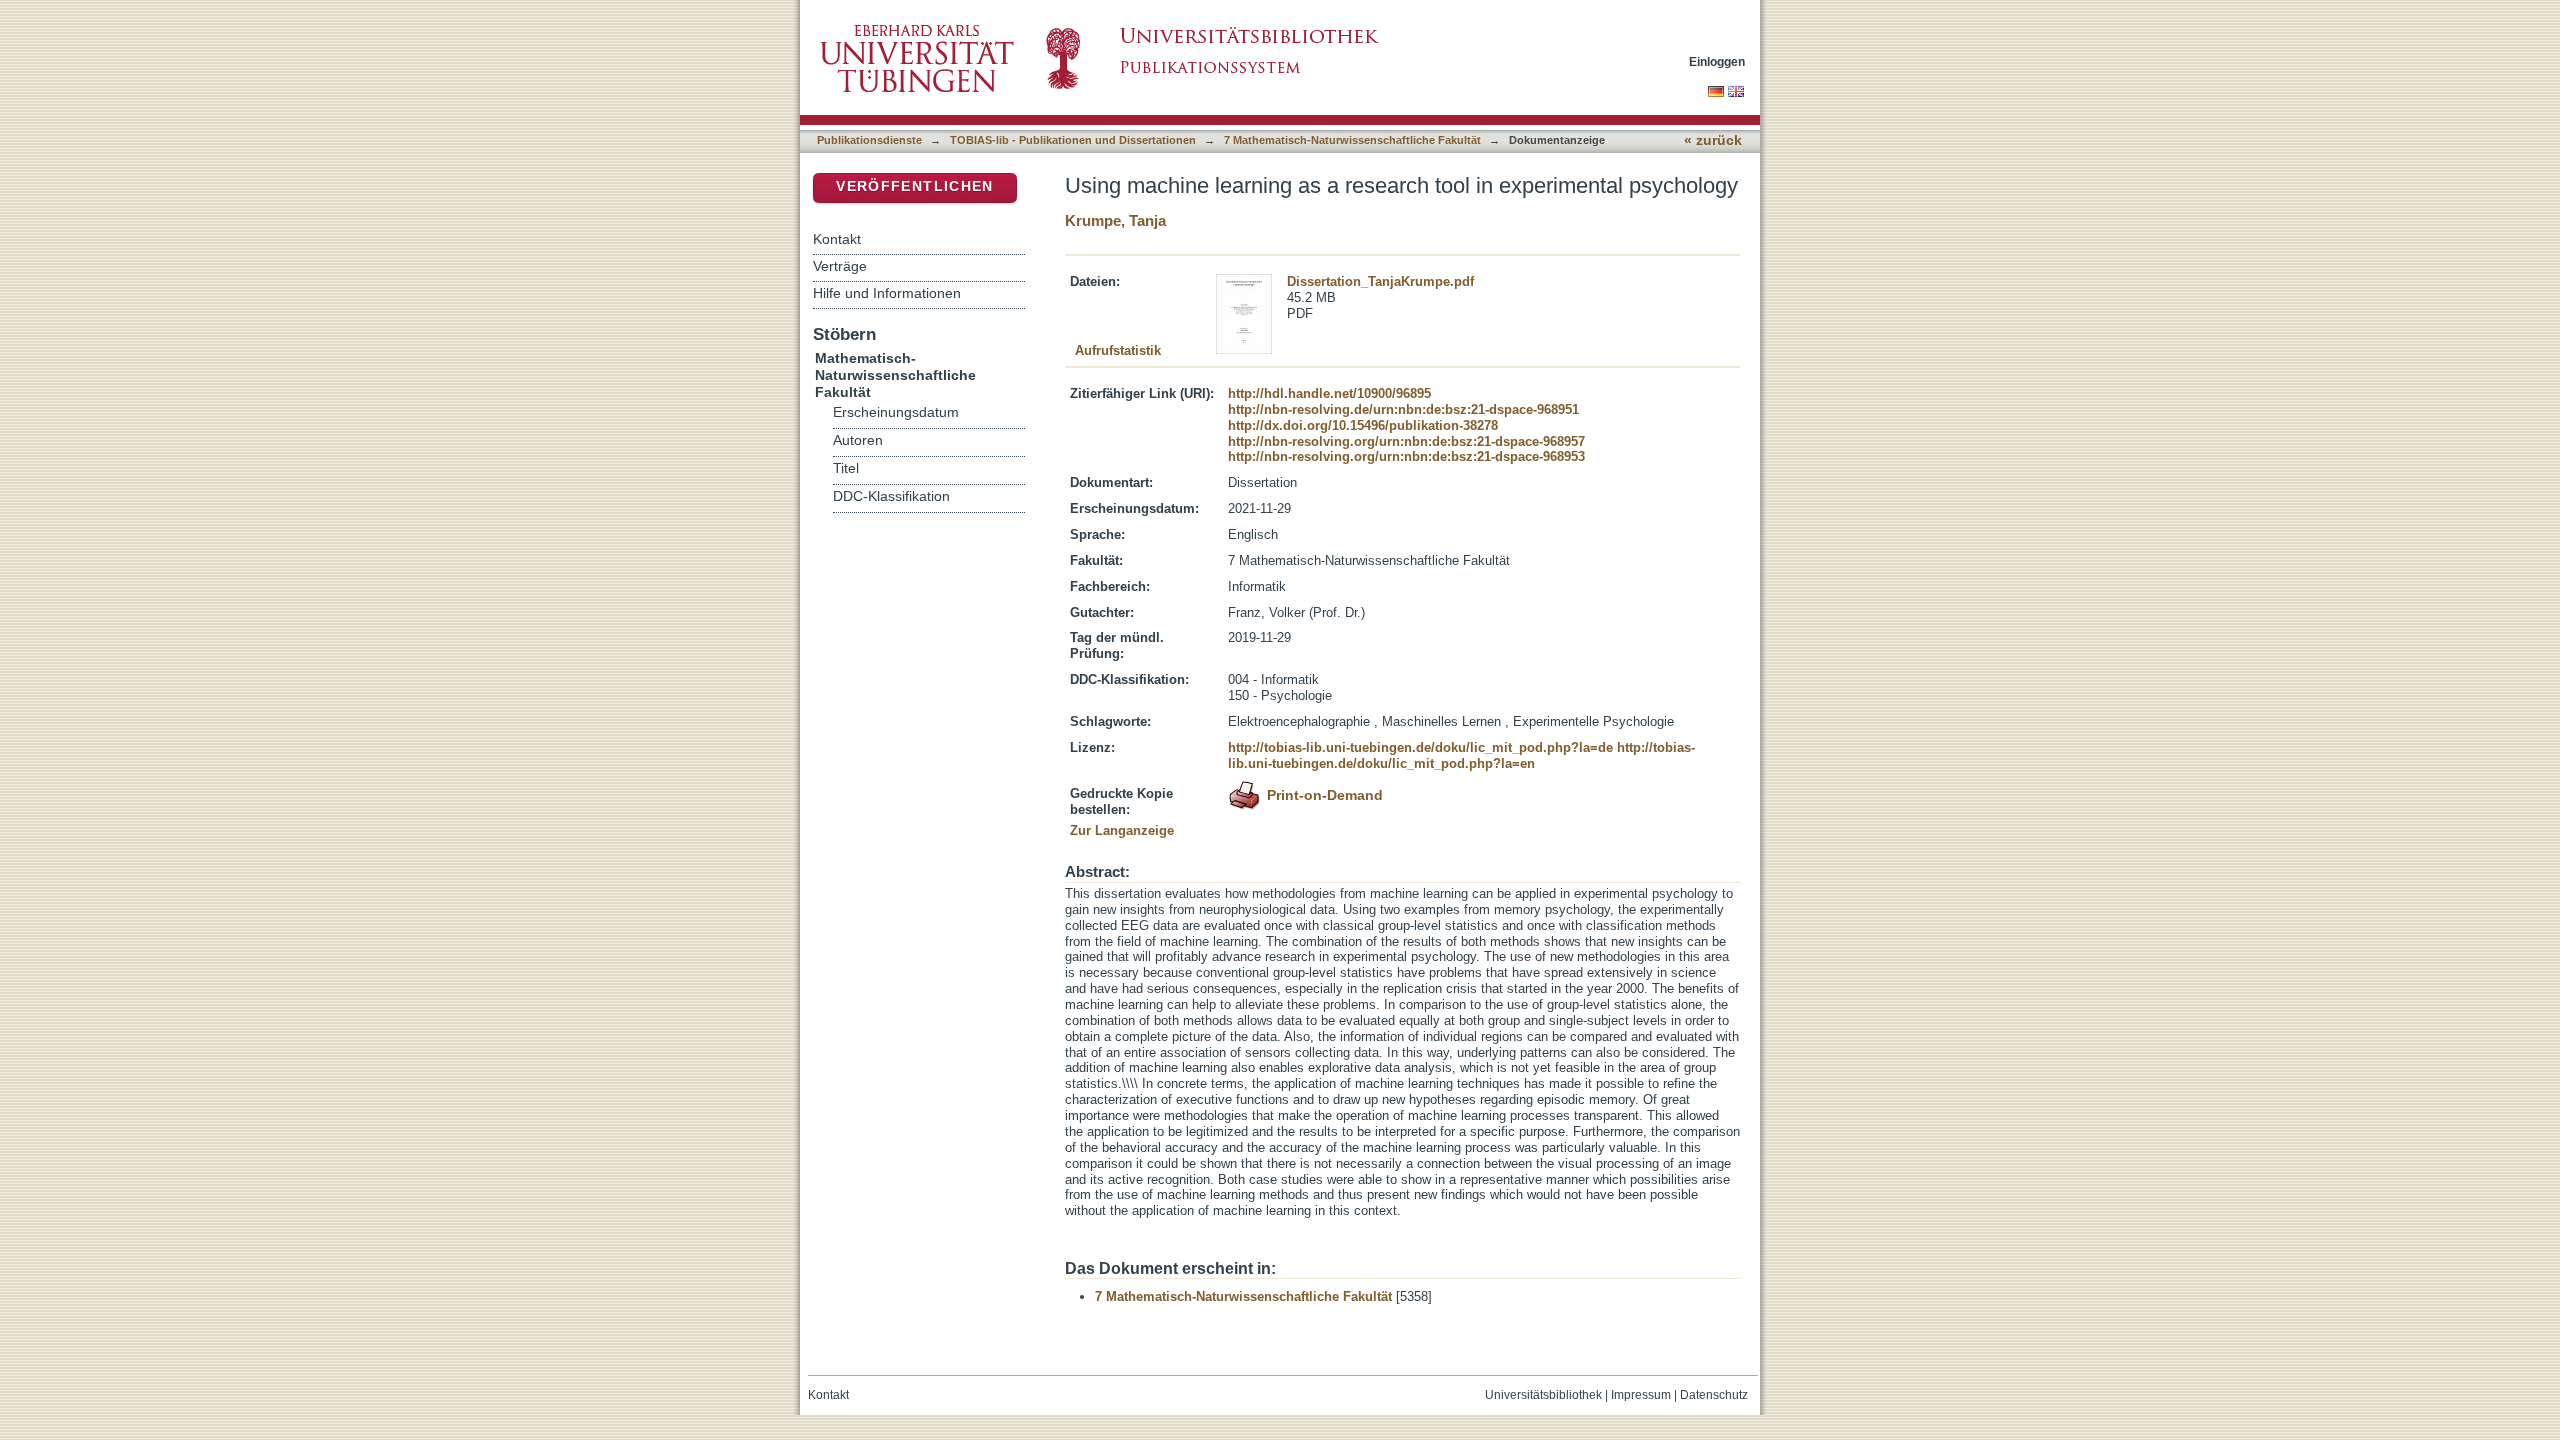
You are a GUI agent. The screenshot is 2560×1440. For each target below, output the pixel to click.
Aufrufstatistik (1118, 350)
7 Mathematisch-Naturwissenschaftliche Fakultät (1352, 140)
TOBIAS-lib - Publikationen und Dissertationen (1073, 140)
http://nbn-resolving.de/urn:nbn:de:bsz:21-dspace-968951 (1403, 409)
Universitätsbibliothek (1543, 1395)
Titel (846, 468)
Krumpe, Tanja (1115, 220)
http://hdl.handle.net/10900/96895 (1329, 393)
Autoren (858, 440)
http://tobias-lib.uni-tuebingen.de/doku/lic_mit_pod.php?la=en (1461, 755)
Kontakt (837, 239)
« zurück (1713, 140)
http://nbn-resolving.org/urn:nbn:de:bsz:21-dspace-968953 (1406, 456)
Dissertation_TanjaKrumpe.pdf (1380, 281)
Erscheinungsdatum (896, 412)
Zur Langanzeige (1122, 830)
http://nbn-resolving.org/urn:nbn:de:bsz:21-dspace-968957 (1406, 441)
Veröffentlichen (914, 186)
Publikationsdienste (869, 140)
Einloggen (1717, 61)
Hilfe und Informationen (887, 293)
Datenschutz (1714, 1395)
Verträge (840, 266)
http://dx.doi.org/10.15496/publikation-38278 (1363, 425)
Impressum (1641, 1395)
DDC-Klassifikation (891, 496)
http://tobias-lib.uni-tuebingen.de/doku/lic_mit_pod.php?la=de (1420, 747)
